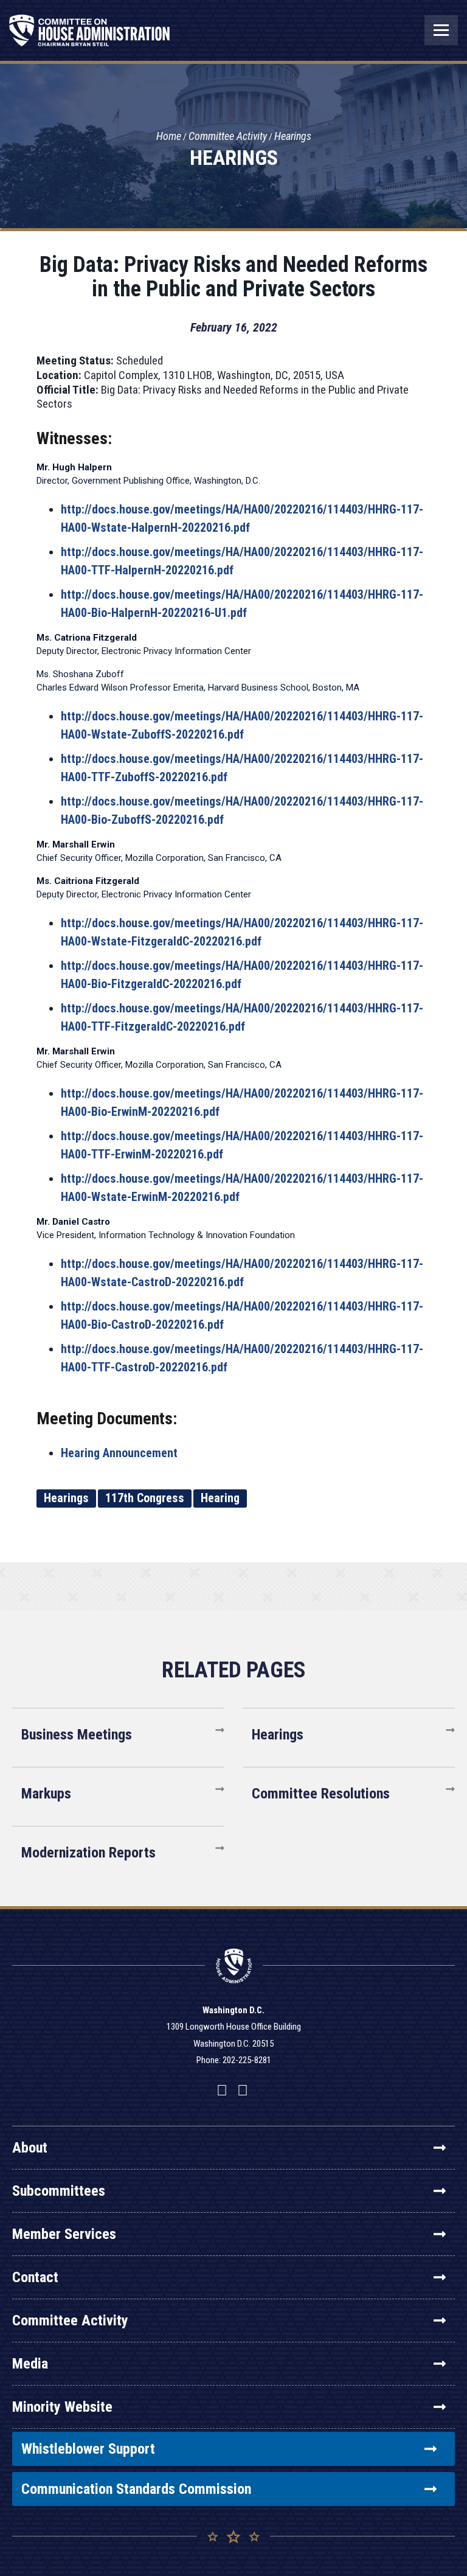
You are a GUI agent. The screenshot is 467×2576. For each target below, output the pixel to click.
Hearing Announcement (119, 1453)
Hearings (293, 136)
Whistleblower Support (88, 2449)
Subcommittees (59, 2191)
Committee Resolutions (321, 1794)
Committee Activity (228, 136)
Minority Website (62, 2407)
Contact (35, 2277)
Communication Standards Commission (136, 2489)
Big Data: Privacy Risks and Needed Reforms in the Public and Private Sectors (233, 277)
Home (169, 136)
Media (30, 2364)
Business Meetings (77, 1735)
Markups (46, 1794)
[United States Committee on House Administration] (90, 37)
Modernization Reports (88, 1853)
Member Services (64, 2234)
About (30, 2148)
